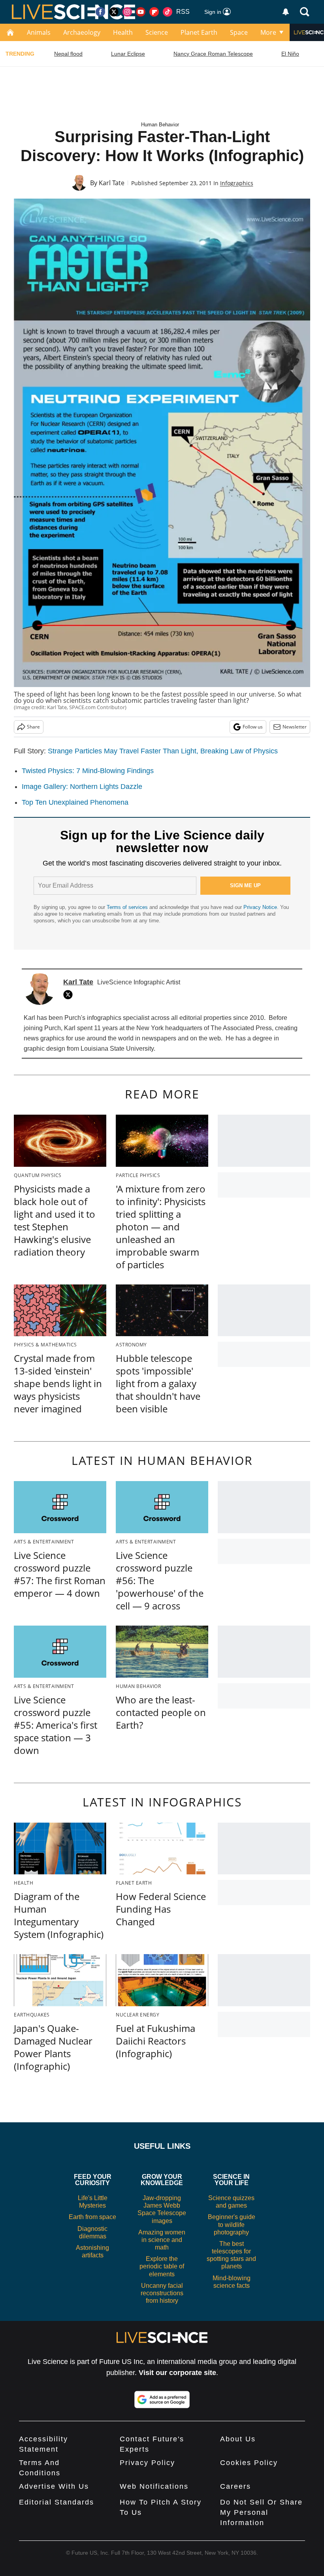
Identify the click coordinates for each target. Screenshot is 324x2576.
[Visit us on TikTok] (168, 12)
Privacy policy (147, 2463)
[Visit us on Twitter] (114, 12)
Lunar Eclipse (128, 54)
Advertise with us (54, 2486)
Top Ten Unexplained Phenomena (75, 802)
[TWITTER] (70, 995)
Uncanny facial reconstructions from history (162, 2293)
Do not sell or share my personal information (261, 2512)
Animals (39, 32)
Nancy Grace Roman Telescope (213, 54)
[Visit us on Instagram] (127, 12)
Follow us (253, 727)
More (268, 32)
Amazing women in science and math (162, 2240)
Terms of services (128, 907)
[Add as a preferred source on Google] (162, 2400)
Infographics (237, 183)
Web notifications (154, 2486)
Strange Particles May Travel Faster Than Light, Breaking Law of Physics (163, 751)
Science (157, 32)
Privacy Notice (260, 907)
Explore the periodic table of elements (162, 2266)
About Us (238, 2439)
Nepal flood (68, 54)
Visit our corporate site (177, 2373)
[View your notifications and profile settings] (286, 12)
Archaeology (82, 32)
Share (33, 727)
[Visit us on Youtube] (141, 12)
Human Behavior (160, 125)
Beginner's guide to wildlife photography (232, 2224)
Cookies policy (249, 2463)
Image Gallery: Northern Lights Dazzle (82, 787)
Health (123, 32)
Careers (235, 2486)
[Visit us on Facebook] (100, 12)
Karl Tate (112, 183)
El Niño (290, 54)
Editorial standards (57, 2502)
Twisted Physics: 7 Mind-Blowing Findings (88, 771)
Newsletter (295, 727)
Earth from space (92, 2217)
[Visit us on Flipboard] (154, 12)
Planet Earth (199, 32)
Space (239, 32)
